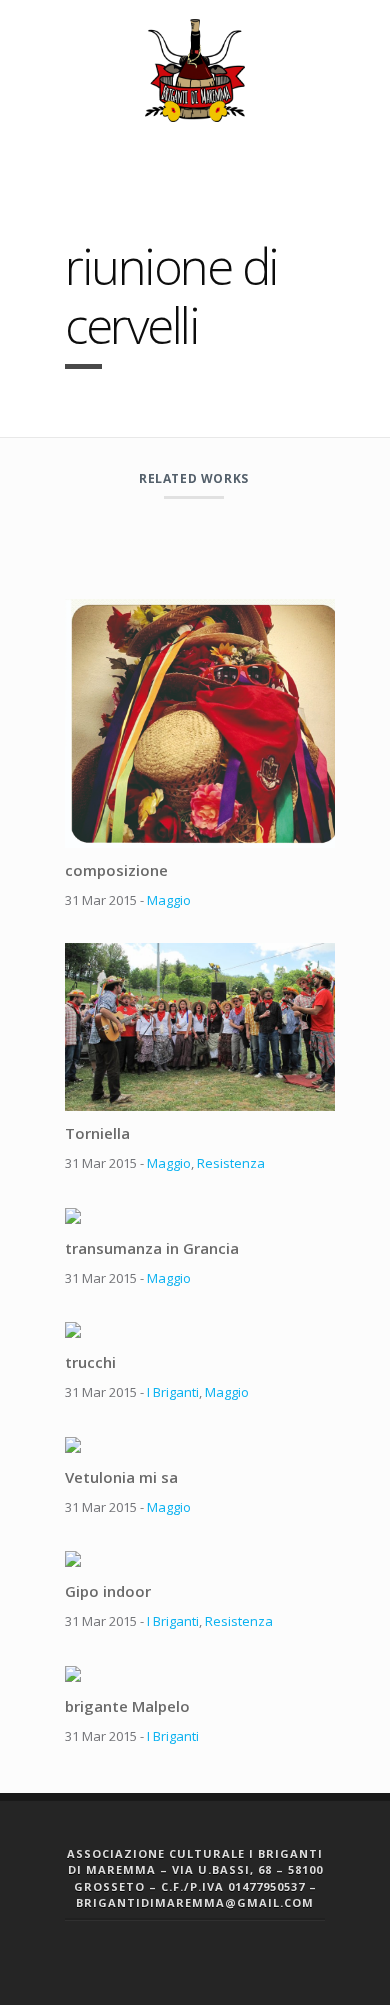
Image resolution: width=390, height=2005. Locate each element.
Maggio (169, 900)
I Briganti (173, 1392)
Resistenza (231, 1163)
